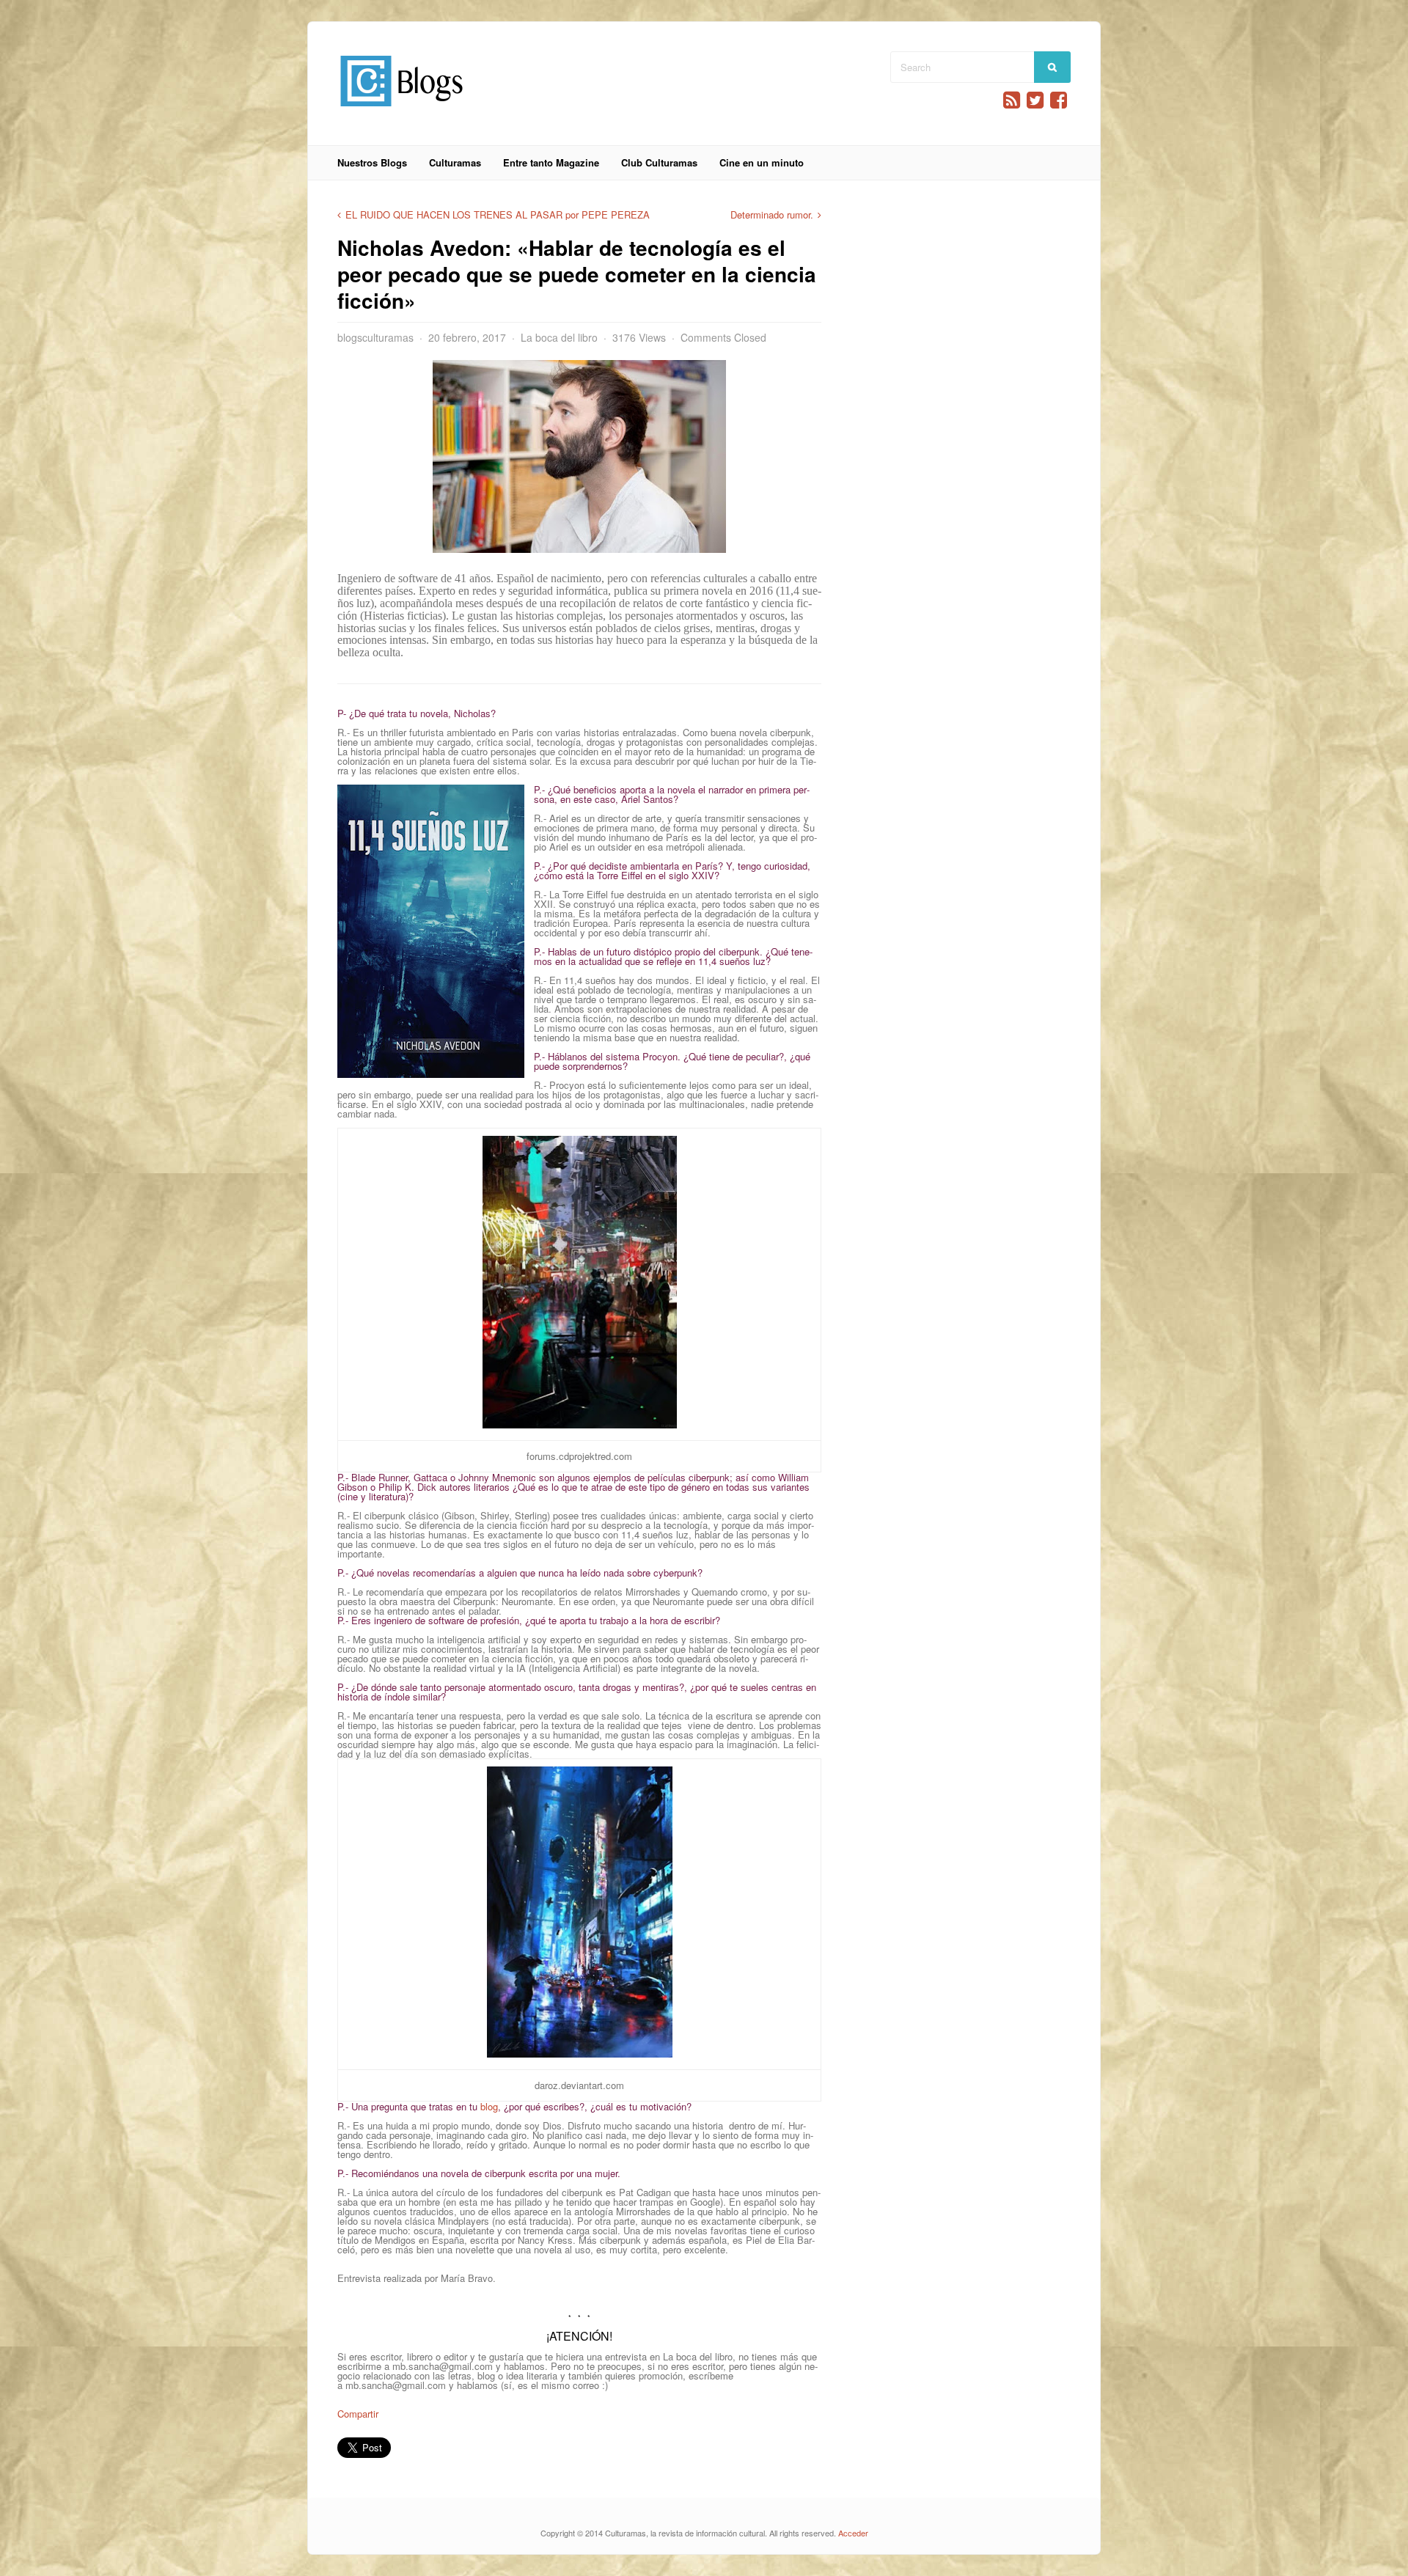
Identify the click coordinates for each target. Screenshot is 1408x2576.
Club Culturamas (659, 162)
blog (489, 2106)
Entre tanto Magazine (551, 162)
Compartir (358, 2414)
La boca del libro (559, 337)
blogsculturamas (375, 337)
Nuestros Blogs (372, 162)
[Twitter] (1035, 100)
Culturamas (455, 162)
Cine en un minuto (762, 162)
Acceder (853, 2533)
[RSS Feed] (1012, 100)
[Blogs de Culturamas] (401, 112)
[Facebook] (1059, 100)
